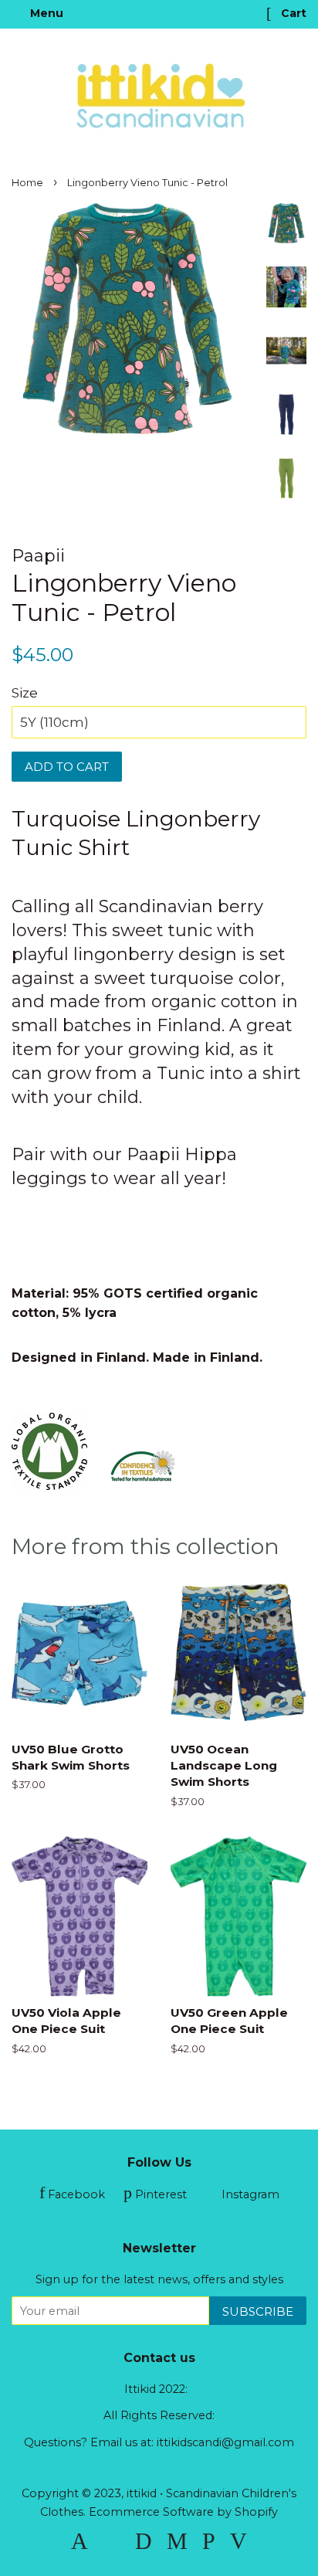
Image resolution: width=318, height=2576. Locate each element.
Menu (45, 13)
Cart (292, 13)
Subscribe (258, 2311)
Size (25, 693)
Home (27, 183)
